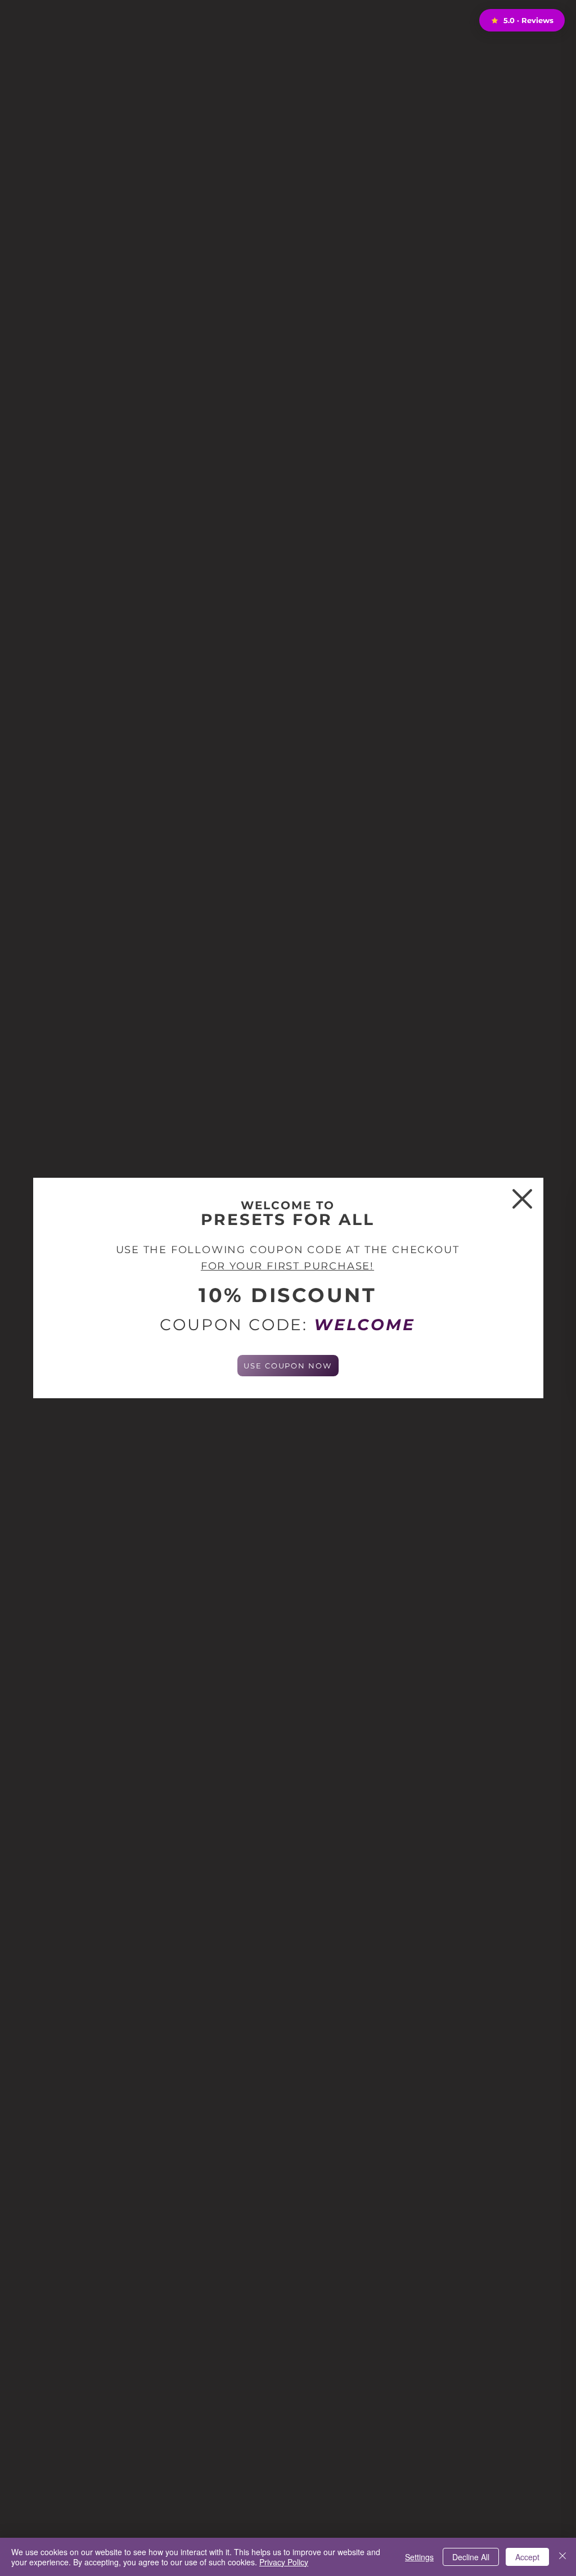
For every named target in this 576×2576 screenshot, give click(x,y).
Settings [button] (419, 2557)
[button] (522, 1199)
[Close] (562, 2557)
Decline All (471, 2557)
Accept (527, 2557)
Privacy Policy (284, 2562)
